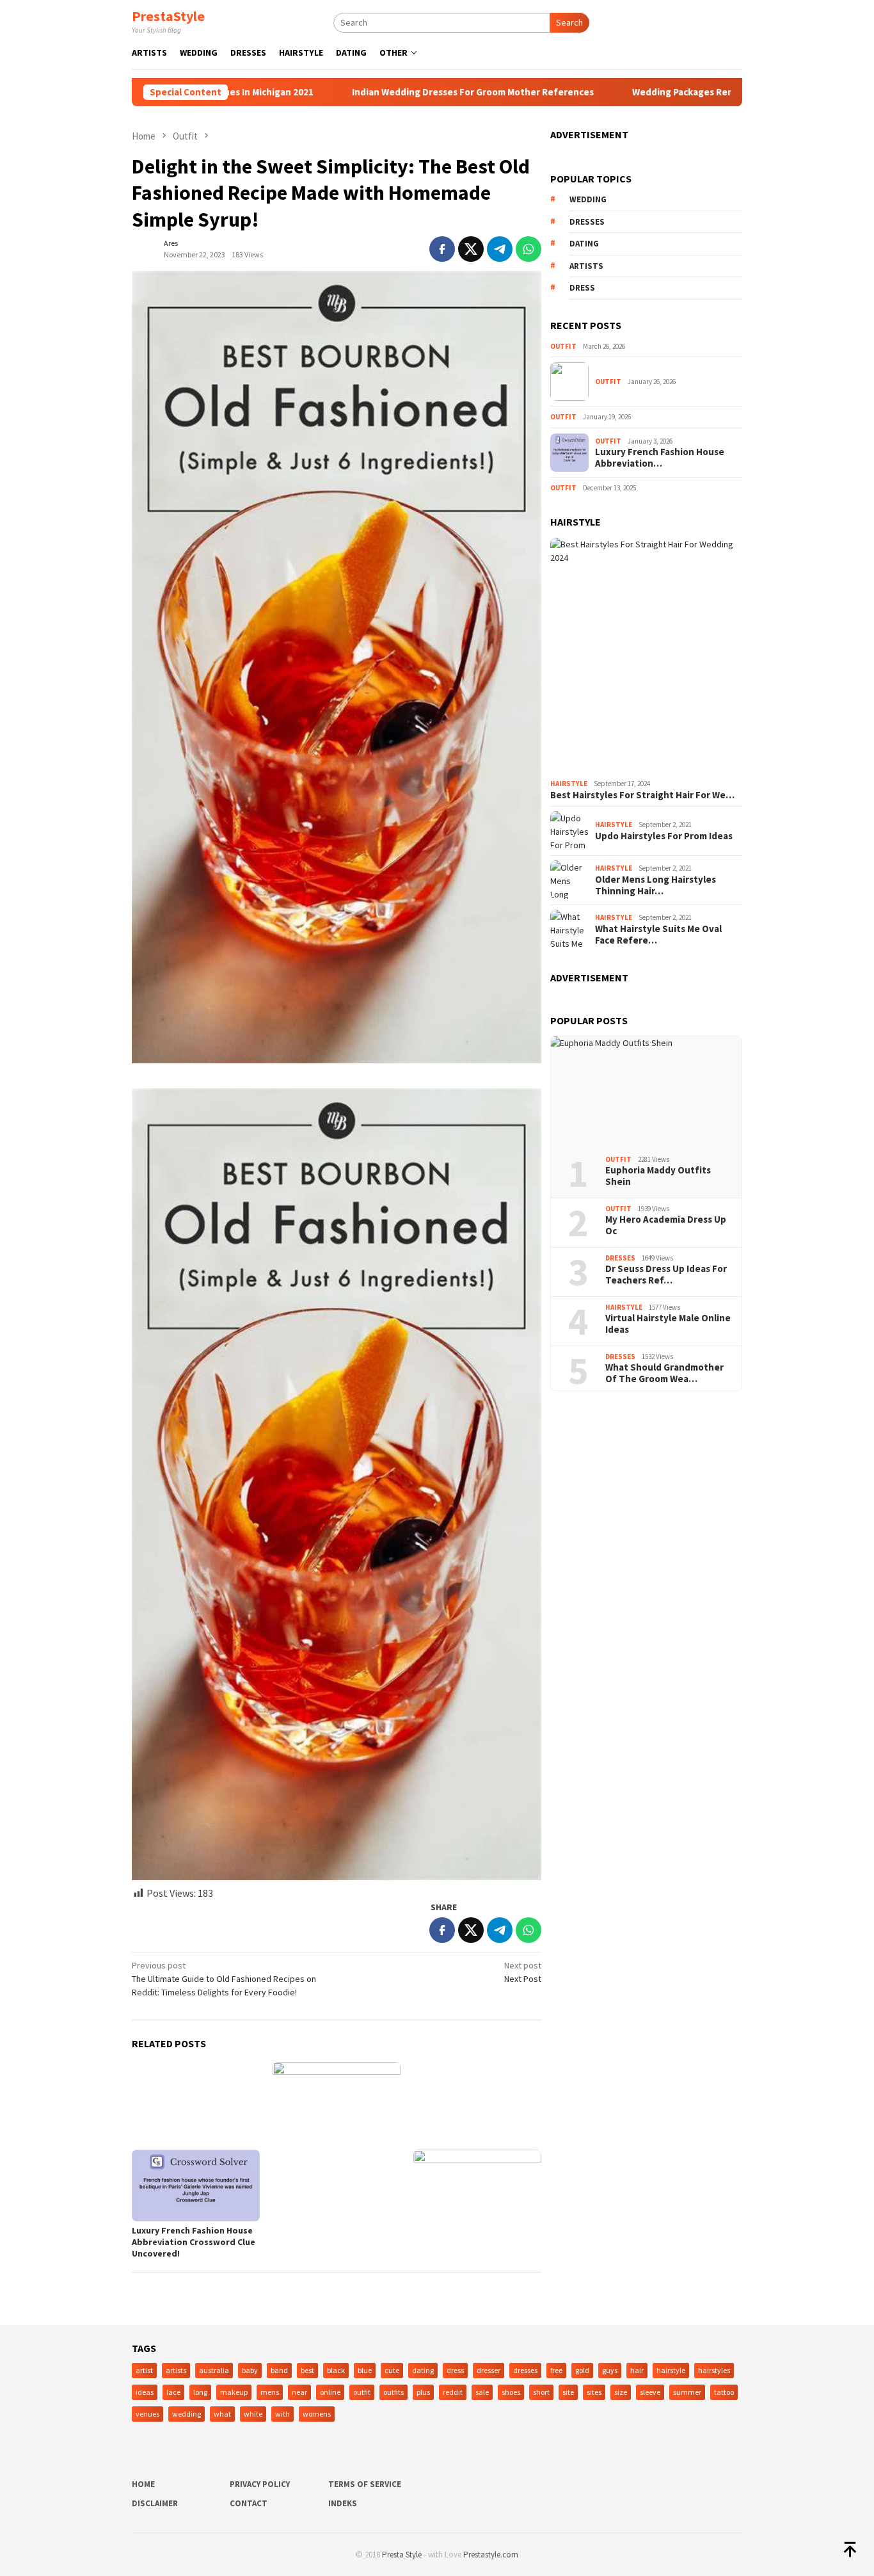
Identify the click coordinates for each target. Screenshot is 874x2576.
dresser (489, 2370)
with (282, 2414)
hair (637, 2370)
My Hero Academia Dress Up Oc (666, 1225)
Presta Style (402, 2555)
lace (173, 2392)
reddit (453, 2392)
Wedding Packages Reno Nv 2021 (636, 92)
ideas (145, 2392)
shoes (511, 2392)
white (253, 2414)
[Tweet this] (471, 249)
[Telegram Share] (500, 249)
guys (610, 2370)
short (541, 2392)
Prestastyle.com (491, 2555)
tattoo (724, 2392)
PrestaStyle (168, 16)
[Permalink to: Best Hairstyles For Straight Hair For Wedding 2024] (646, 656)
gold (582, 2370)
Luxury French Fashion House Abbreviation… (660, 458)
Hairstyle (569, 784)
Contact (249, 2503)
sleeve (650, 2392)
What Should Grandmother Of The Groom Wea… (664, 1373)
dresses (587, 222)
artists (586, 266)
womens (317, 2414)
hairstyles (714, 2370)
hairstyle (671, 2370)
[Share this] (442, 249)
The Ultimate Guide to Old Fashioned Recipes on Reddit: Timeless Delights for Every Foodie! (224, 1979)
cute (392, 2370)
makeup (234, 2392)
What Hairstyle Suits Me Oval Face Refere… (658, 935)
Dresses (620, 1257)
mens (270, 2392)
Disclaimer (155, 2503)
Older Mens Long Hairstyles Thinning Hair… (655, 885)
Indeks (343, 2503)
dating (584, 244)
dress (582, 288)
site (568, 2392)
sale (482, 2392)
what (222, 2414)
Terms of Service (365, 2484)
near (299, 2392)
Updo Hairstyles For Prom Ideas (664, 836)
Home (143, 2484)
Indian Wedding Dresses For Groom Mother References (405, 92)
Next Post (523, 1972)
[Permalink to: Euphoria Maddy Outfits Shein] (646, 1091)
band (279, 2370)
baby (250, 2370)
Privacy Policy (260, 2484)
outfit (362, 2392)
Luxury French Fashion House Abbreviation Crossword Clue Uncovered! (194, 2242)
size (621, 2392)
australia (214, 2370)
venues (147, 2414)
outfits (393, 2392)
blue (365, 2370)
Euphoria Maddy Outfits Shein (658, 1176)
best (307, 2370)
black (336, 2370)
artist (144, 2370)
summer (687, 2392)
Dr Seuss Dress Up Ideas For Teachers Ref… (666, 1275)
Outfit (563, 346)
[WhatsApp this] (528, 249)
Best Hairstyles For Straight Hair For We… (642, 794)
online (330, 2392)
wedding (588, 199)
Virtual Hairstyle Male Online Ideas (668, 1324)
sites (594, 2392)
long (200, 2392)
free (556, 2370)
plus (423, 2392)
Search (569, 22)
